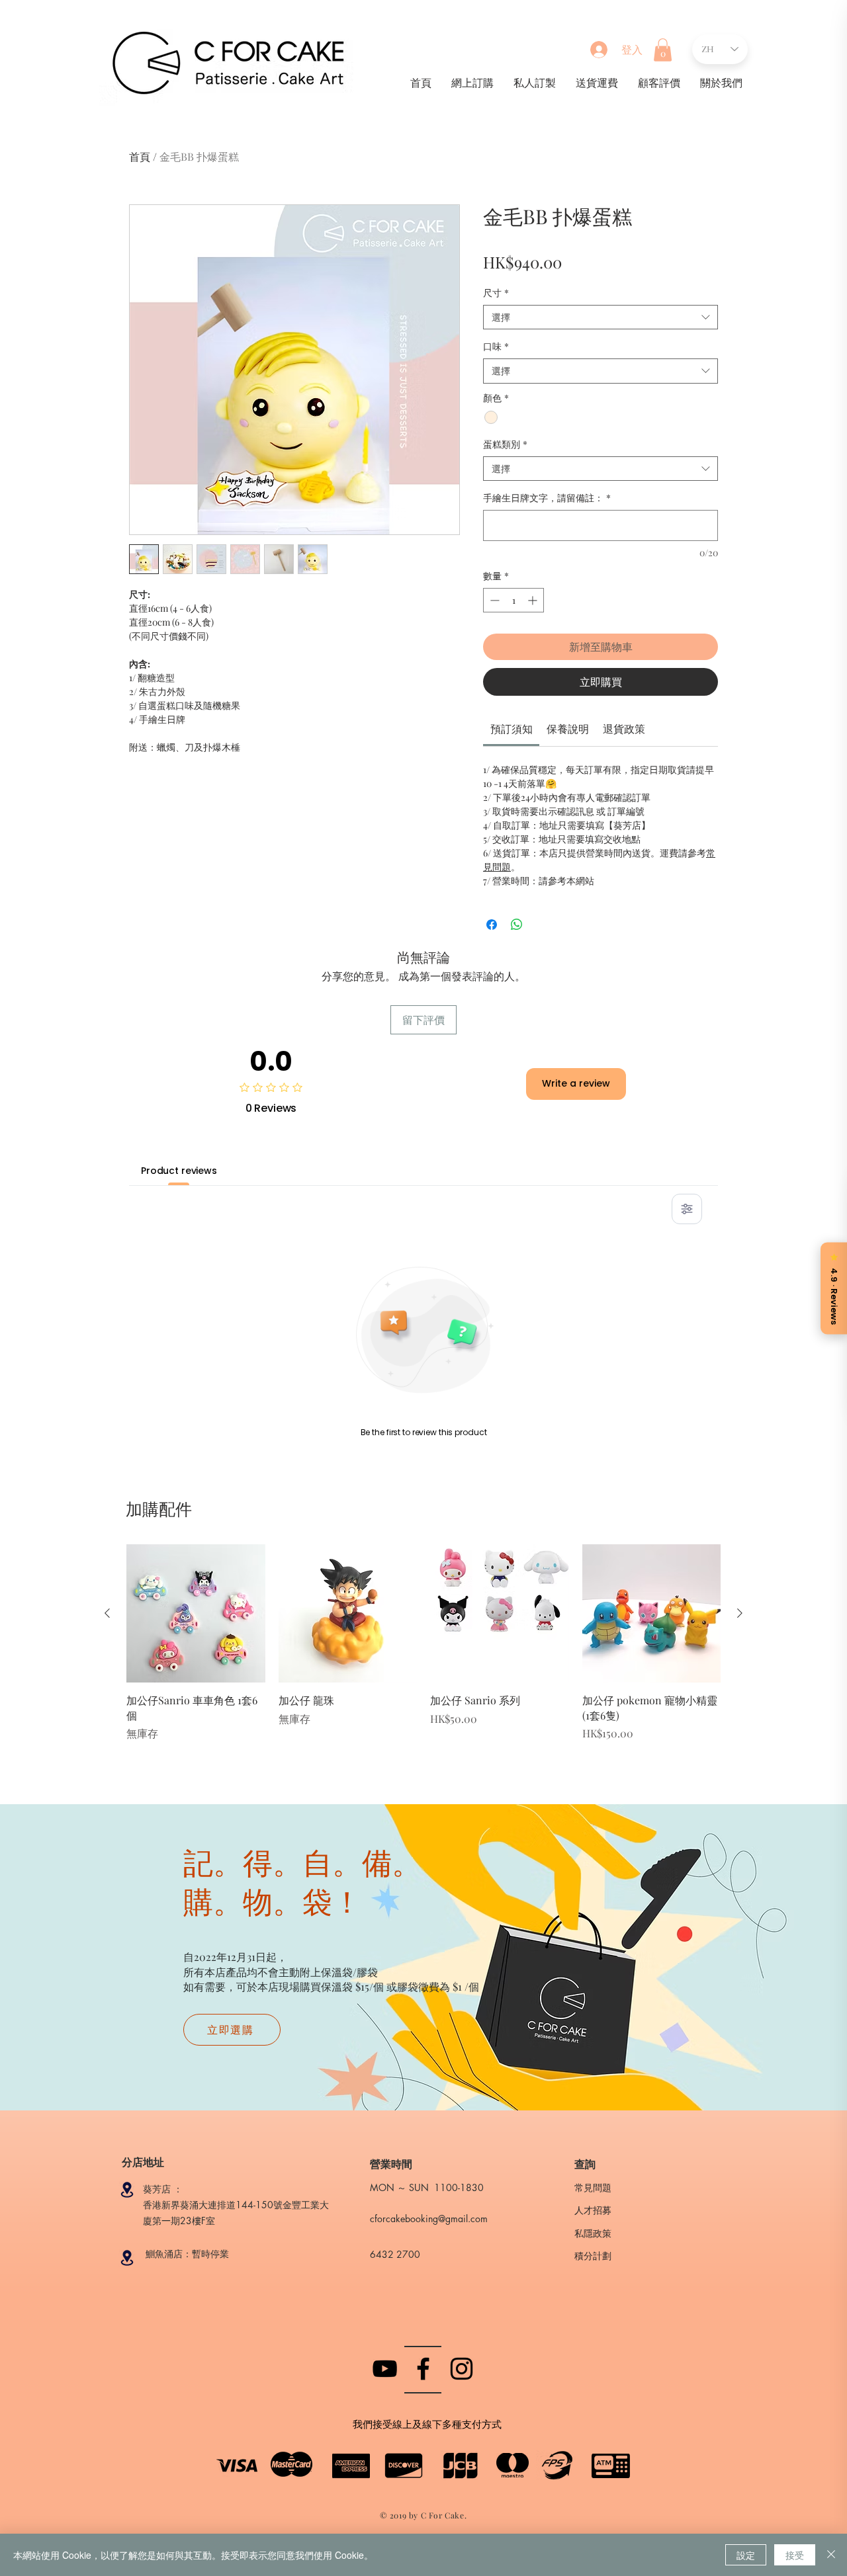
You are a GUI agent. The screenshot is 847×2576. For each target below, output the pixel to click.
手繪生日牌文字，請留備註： (547, 498)
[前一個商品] (107, 1613)
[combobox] (601, 317)
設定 (746, 2555)
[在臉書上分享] (492, 925)
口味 (496, 346)
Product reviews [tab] (179, 1171)
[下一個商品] (740, 1613)
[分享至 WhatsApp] (517, 925)
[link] (512, 728)
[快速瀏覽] (196, 1614)
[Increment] (534, 600)
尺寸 (496, 293)
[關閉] (831, 2555)
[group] (423, 1651)
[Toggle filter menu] (687, 1209)
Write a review (576, 1083)
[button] (663, 50)
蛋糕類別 (505, 444)
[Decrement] (493, 600)
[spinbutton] (513, 600)
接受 (795, 2555)
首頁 (140, 156)
